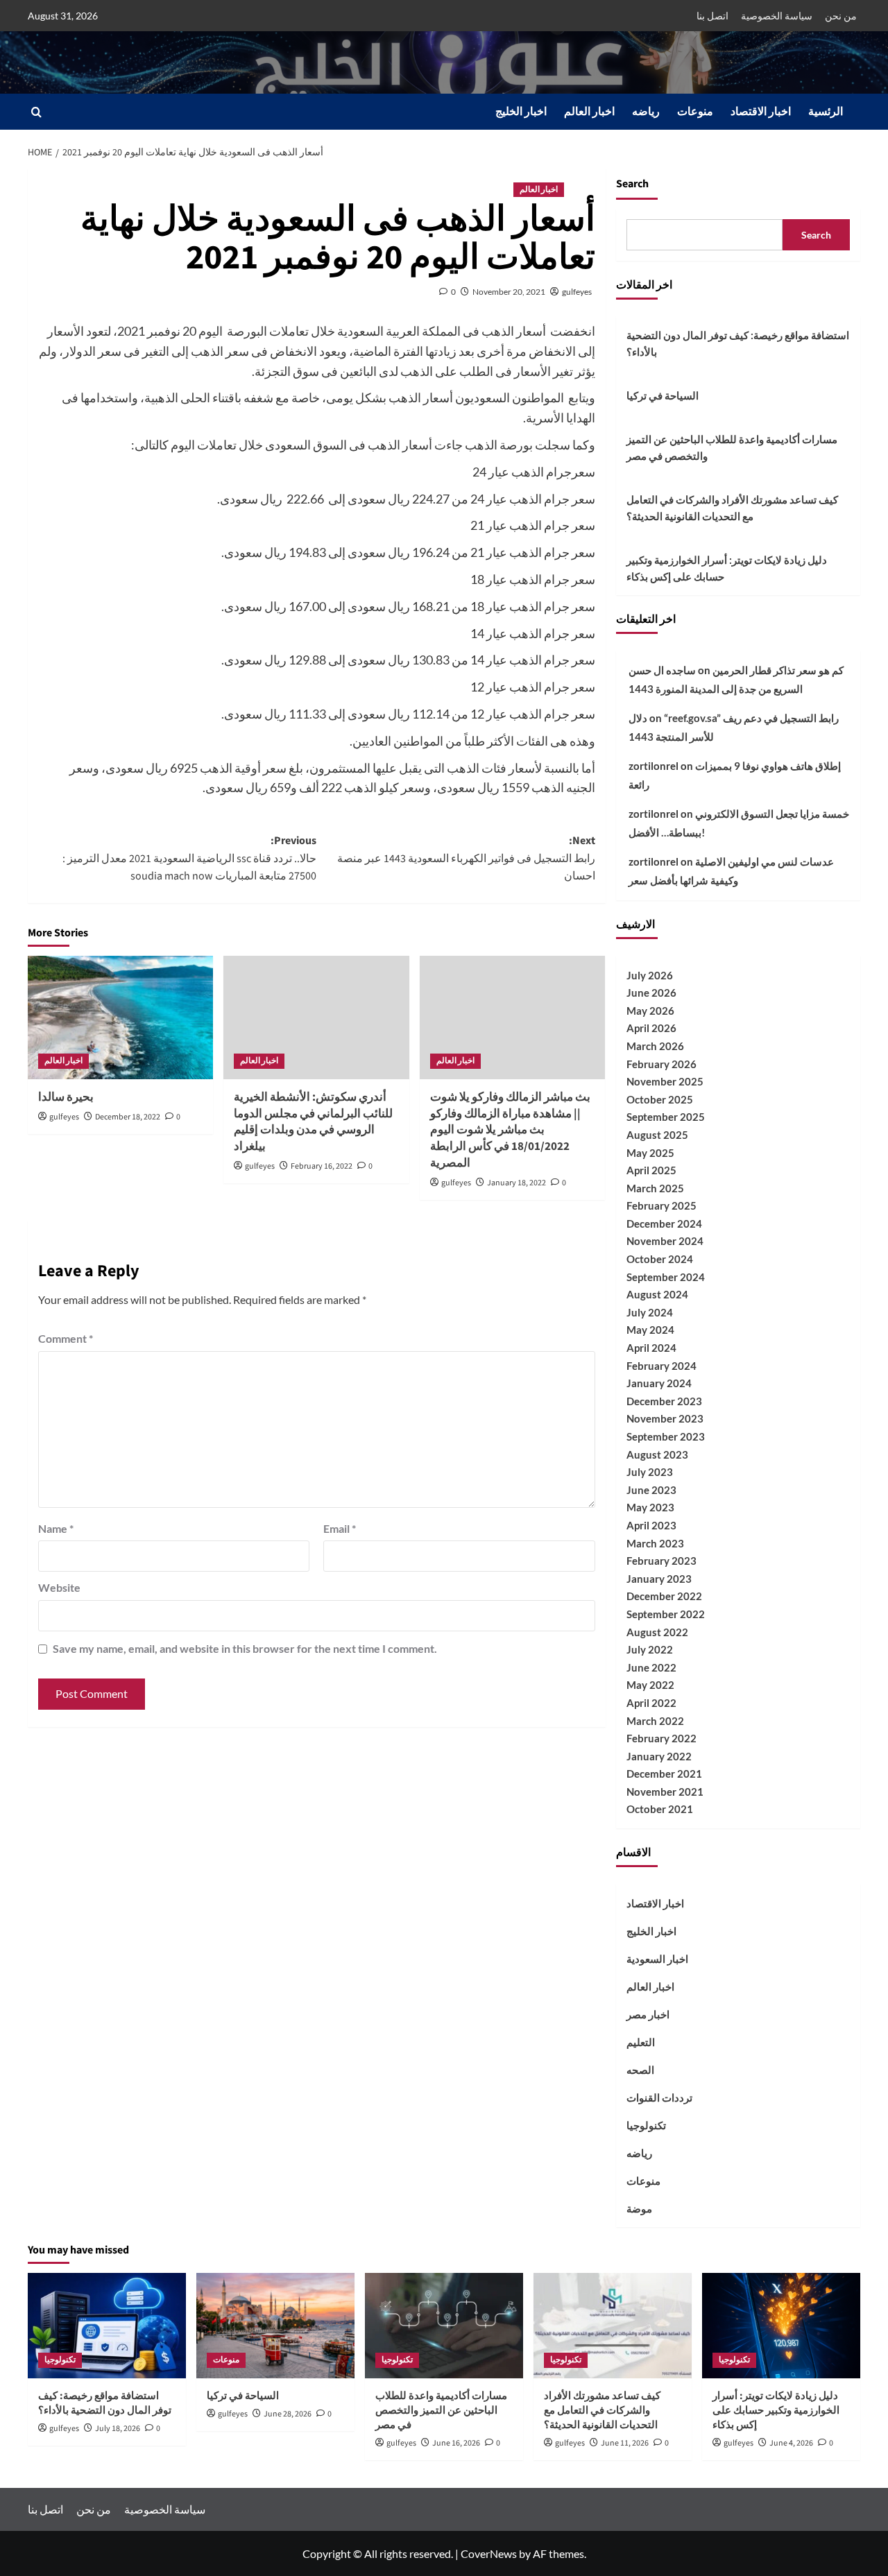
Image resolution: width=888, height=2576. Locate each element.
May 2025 (650, 1153)
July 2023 (650, 1472)
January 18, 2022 (516, 1183)
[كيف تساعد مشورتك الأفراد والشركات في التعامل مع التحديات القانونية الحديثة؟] (613, 2326)
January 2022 (659, 1756)
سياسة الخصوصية (777, 16)
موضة (639, 2208)
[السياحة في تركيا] (275, 2326)
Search (632, 184)
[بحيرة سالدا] (120, 1017)
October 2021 (660, 1809)
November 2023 (665, 1418)
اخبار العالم (589, 112)
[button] (36, 112)
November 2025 (665, 1081)
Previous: (189, 858)
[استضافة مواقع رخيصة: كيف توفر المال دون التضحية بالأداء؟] (107, 2326)
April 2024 (651, 1348)
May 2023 (650, 1507)
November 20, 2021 (509, 292)
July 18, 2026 (118, 2429)
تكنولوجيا (646, 2125)
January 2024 (659, 1383)
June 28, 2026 (288, 2414)
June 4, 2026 (791, 2443)
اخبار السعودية (657, 1959)
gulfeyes (577, 292)
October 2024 (660, 1259)
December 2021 (664, 1774)
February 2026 (661, 1064)
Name (56, 1528)
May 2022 (650, 1685)
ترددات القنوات (659, 2097)
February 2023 (661, 1561)
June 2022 (651, 1667)
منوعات (695, 112)
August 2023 (657, 1454)
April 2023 (651, 1525)
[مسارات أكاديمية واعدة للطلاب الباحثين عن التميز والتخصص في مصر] (444, 2326)
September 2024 (666, 1277)
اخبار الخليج (521, 112)
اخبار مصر (648, 2014)
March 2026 (655, 1046)
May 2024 (650, 1330)
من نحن (841, 16)
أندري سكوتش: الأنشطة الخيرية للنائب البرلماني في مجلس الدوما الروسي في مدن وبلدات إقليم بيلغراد (313, 1122)
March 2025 (655, 1188)
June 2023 (651, 1490)
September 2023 (666, 1436)
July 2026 (650, 975)
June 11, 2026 (625, 2443)
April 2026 (651, 1028)
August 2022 (657, 1632)
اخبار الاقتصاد (761, 112)
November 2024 (665, 1241)
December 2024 (664, 1223)
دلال (638, 718)
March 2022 (655, 1721)
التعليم (641, 2042)
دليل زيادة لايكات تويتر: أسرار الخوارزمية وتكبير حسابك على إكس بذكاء (727, 568)
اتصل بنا (712, 16)
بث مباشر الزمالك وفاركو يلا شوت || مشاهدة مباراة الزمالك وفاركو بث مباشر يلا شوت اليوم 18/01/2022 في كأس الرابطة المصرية (510, 1130)
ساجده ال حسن (662, 670)
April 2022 (651, 1703)
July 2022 (650, 1649)
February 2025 (661, 1205)
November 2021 (665, 1792)
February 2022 (661, 1738)
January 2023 (659, 1579)
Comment (66, 1338)
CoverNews (489, 2553)
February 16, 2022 (322, 1166)
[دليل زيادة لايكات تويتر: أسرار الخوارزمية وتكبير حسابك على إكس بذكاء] (781, 2326)
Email (340, 1528)
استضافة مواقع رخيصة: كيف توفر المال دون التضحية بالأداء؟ (738, 343)
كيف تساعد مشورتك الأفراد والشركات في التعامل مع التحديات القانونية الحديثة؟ (732, 508)
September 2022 (666, 1614)
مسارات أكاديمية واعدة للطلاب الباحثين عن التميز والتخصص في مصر (732, 447)
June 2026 (651, 993)
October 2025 (660, 1099)
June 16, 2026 (456, 2443)
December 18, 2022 (128, 1117)
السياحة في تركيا (663, 395)
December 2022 (664, 1596)
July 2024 (650, 1312)
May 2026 (650, 1011)
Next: (466, 858)
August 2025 (657, 1135)
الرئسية (826, 112)
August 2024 (657, 1294)
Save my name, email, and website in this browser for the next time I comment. (245, 1648)
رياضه (646, 112)
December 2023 (664, 1401)
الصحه (640, 2070)
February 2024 (661, 1366)
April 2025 (651, 1170)
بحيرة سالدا (66, 1097)
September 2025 (666, 1117)
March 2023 (655, 1543)
